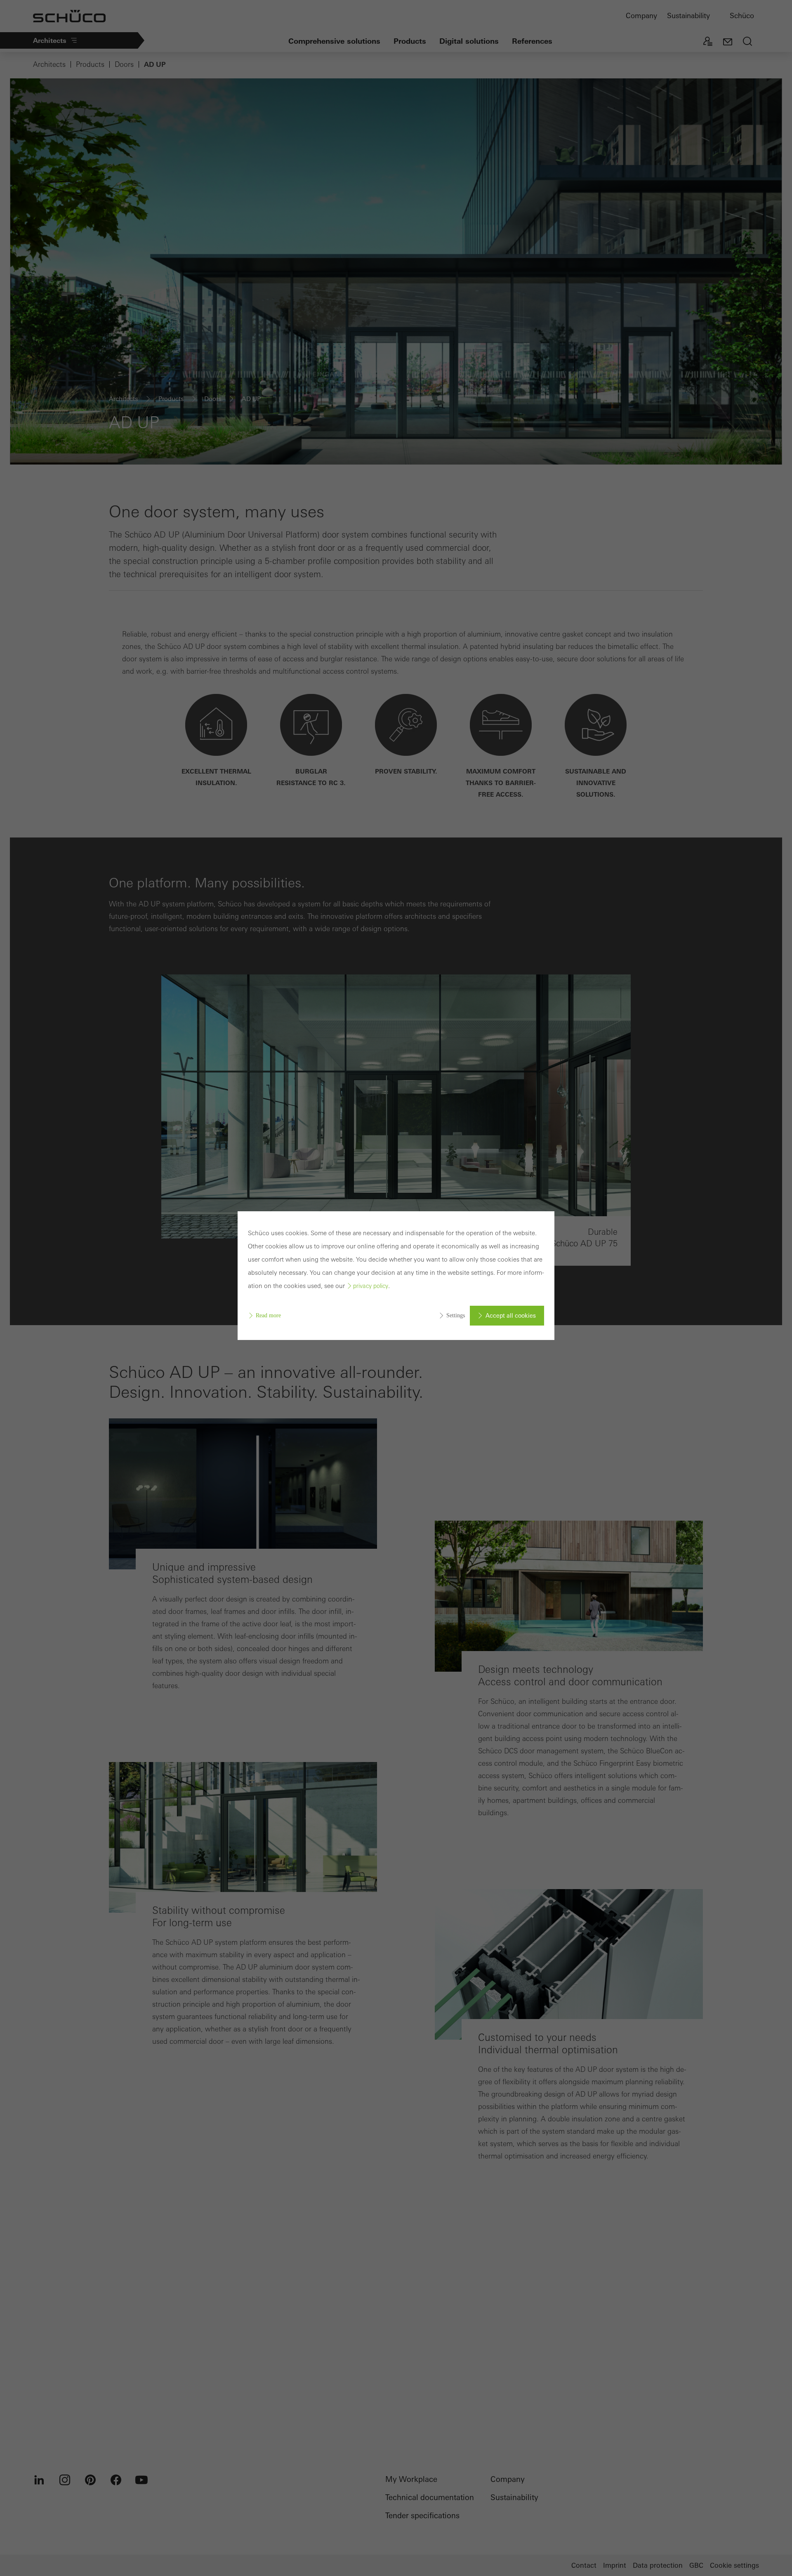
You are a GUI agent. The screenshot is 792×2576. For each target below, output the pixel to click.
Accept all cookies (511, 1316)
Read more (268, 1315)
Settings (456, 1315)
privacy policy (371, 1286)
